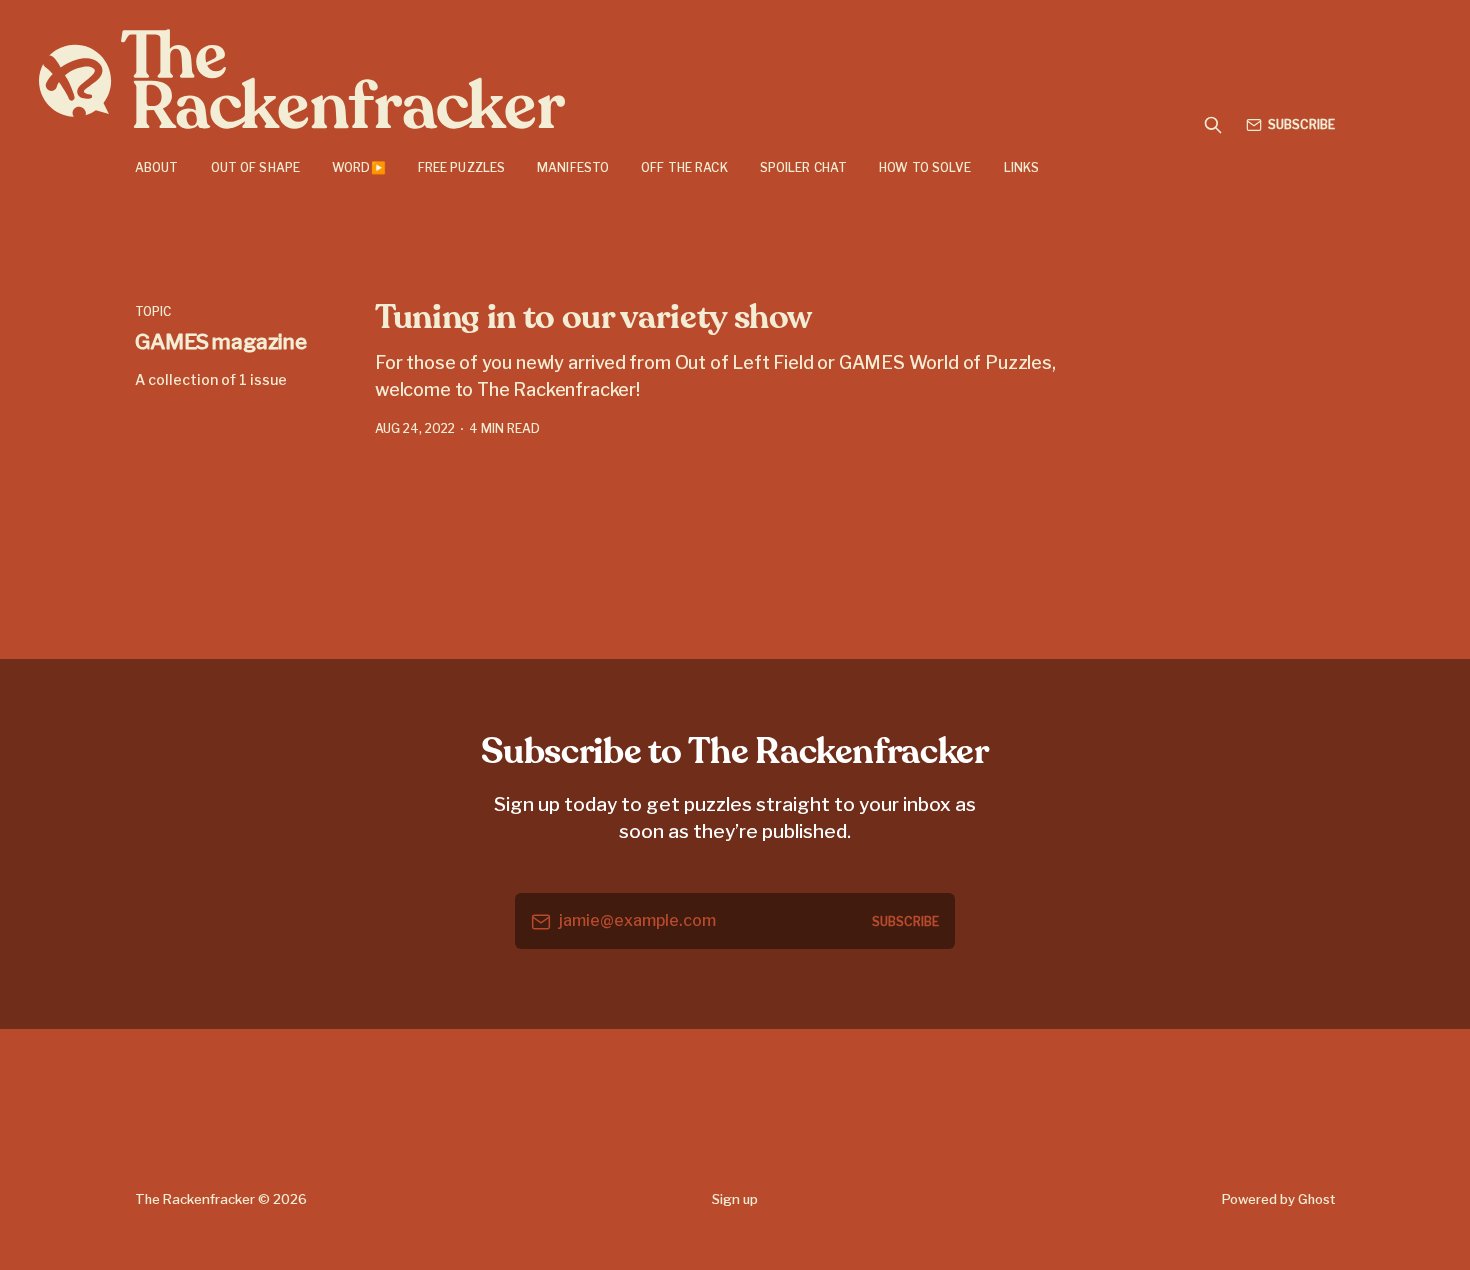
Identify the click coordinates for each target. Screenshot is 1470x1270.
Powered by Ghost (1278, 1199)
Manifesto (573, 167)
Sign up (735, 1199)
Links (1022, 167)
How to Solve (925, 167)
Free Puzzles (461, 167)
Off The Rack (684, 167)
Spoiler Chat (803, 167)
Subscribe (1301, 124)
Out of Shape (255, 167)
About (157, 167)
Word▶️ (359, 167)
